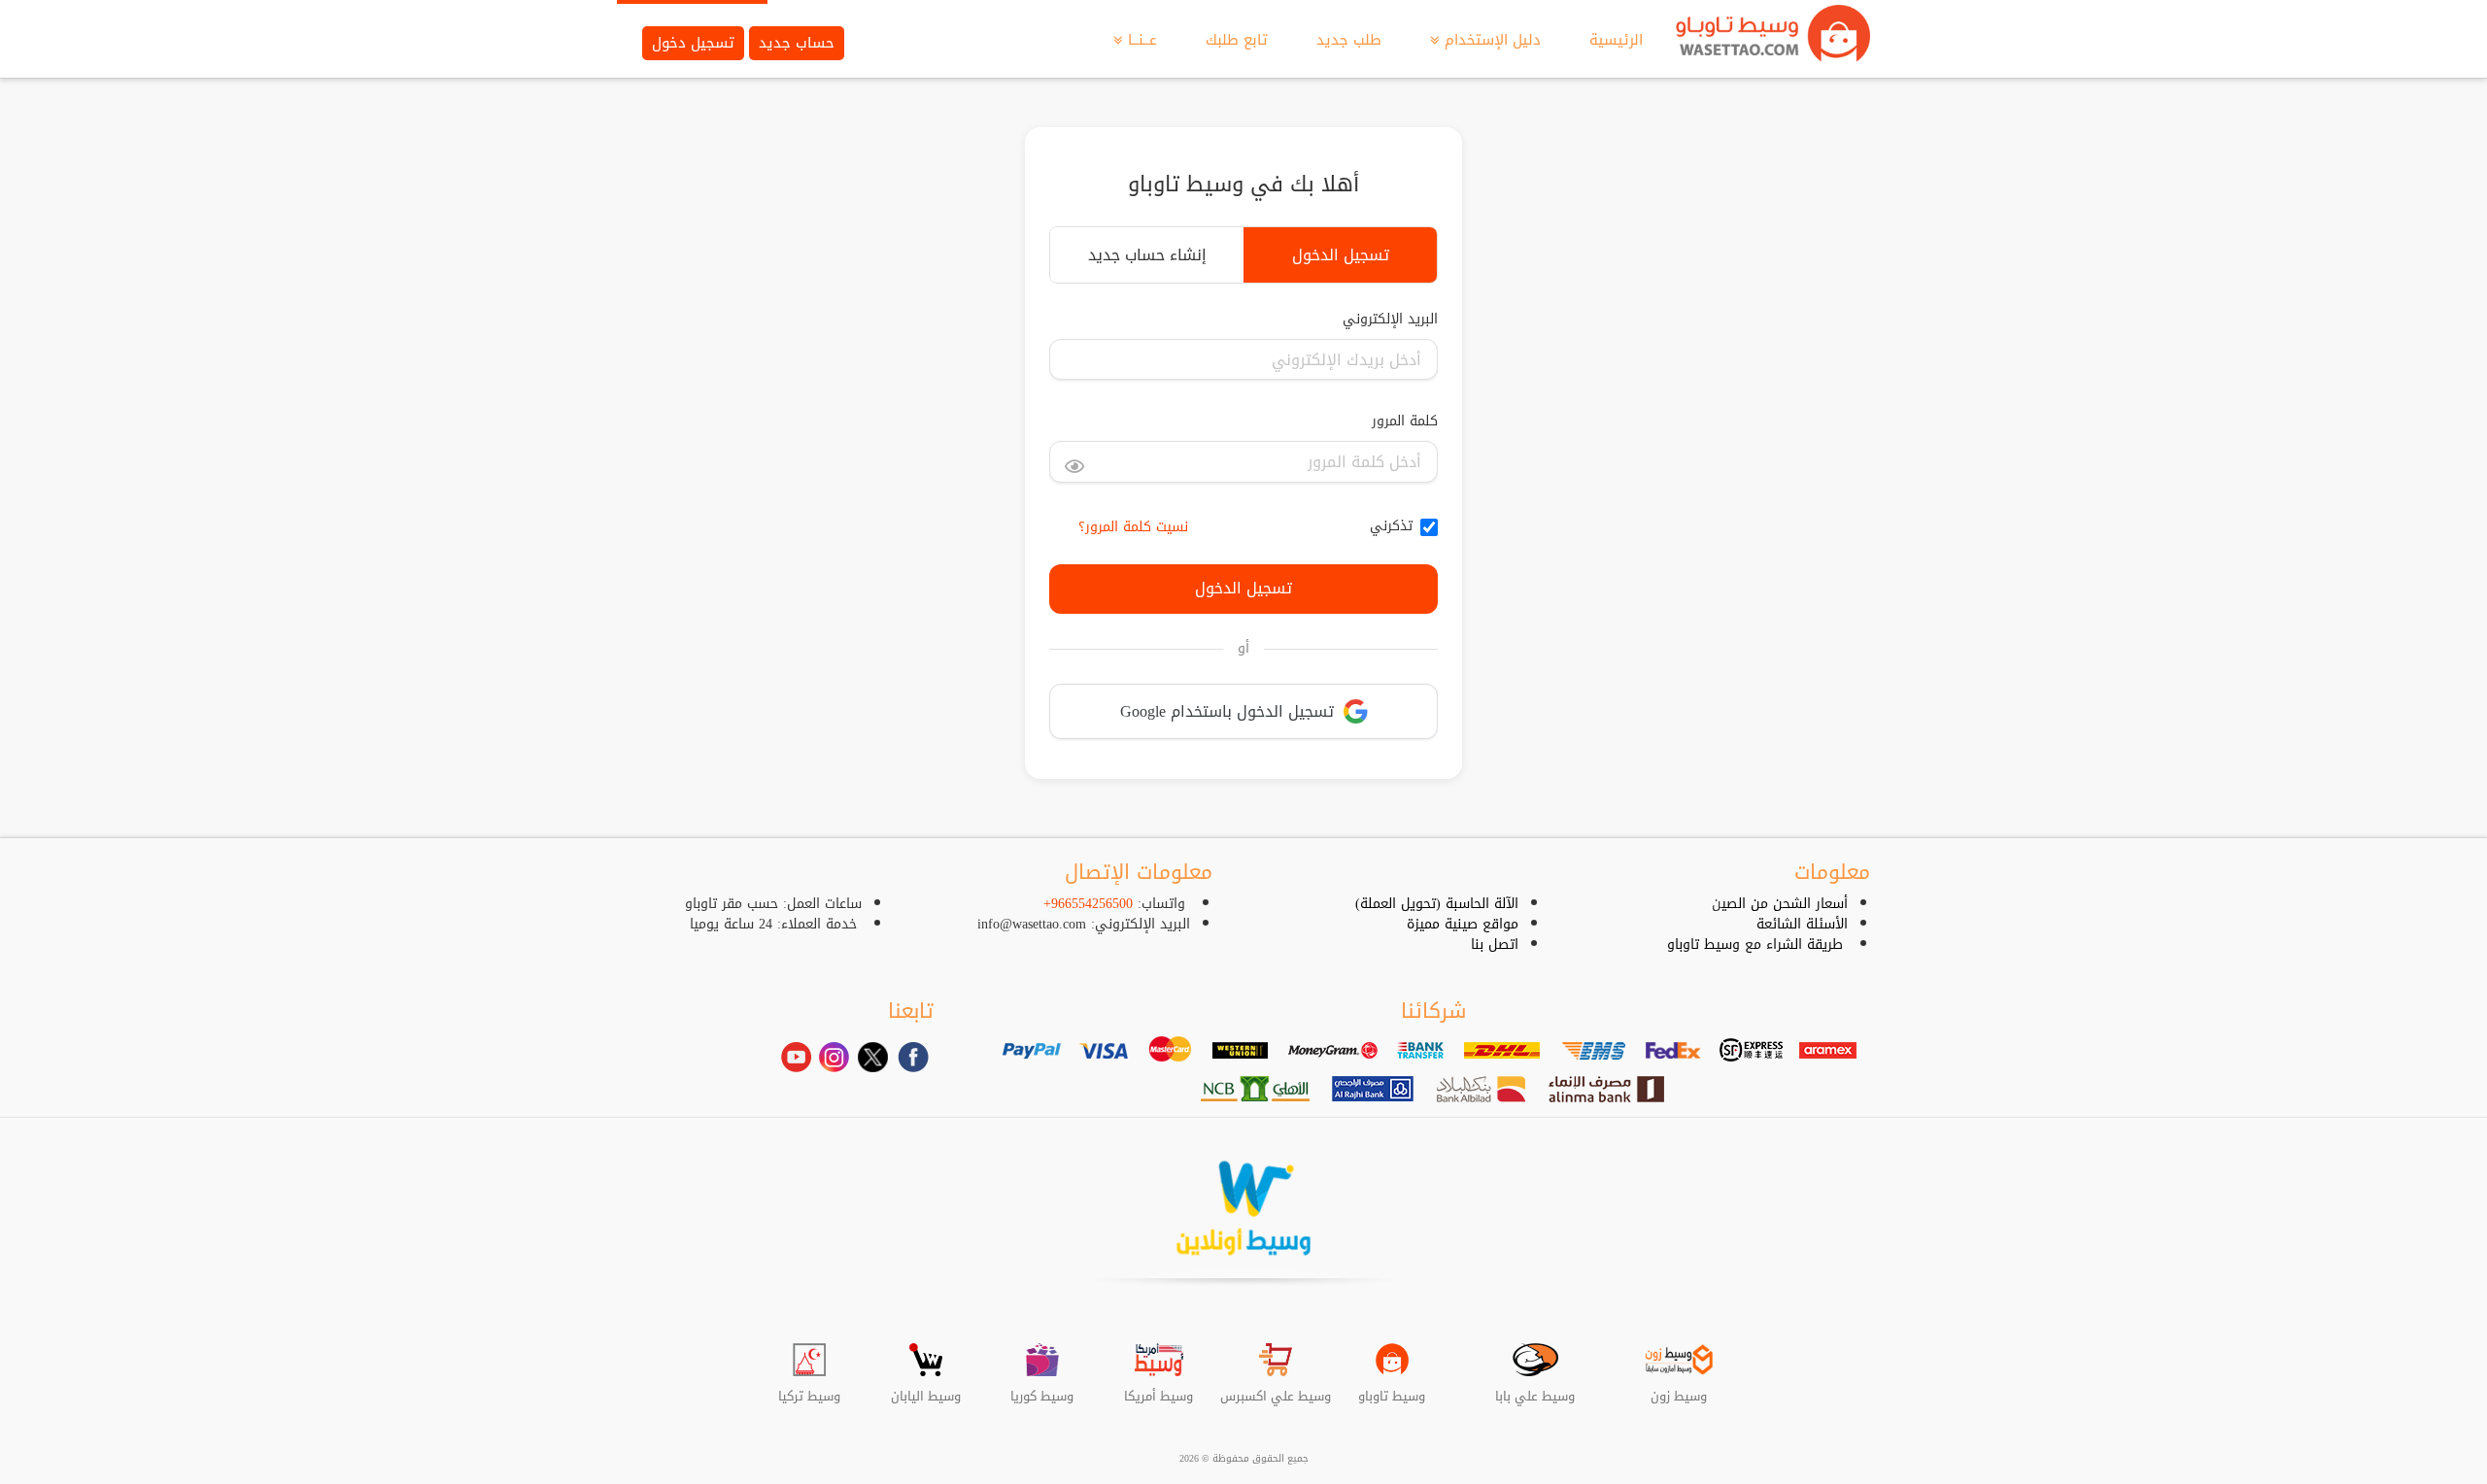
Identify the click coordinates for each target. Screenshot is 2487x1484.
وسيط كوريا (1042, 1389)
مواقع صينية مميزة (1463, 924)
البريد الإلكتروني (1390, 320)
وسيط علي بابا (1535, 1389)
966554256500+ (1088, 904)
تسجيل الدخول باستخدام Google (1227, 711)
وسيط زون (1679, 1389)
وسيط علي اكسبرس (1276, 1389)
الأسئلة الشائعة (1802, 924)
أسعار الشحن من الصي (1785, 904)
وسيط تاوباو (1392, 1389)
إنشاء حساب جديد (1147, 255)
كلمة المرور (1405, 422)
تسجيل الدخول (1341, 255)
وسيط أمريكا (1158, 1389)
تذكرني (1391, 526)
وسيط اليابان (926, 1389)
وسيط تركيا (809, 1389)
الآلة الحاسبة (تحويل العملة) (1437, 904)
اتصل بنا (1495, 944)
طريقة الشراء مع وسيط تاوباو (1755, 944)
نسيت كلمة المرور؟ (1133, 527)
